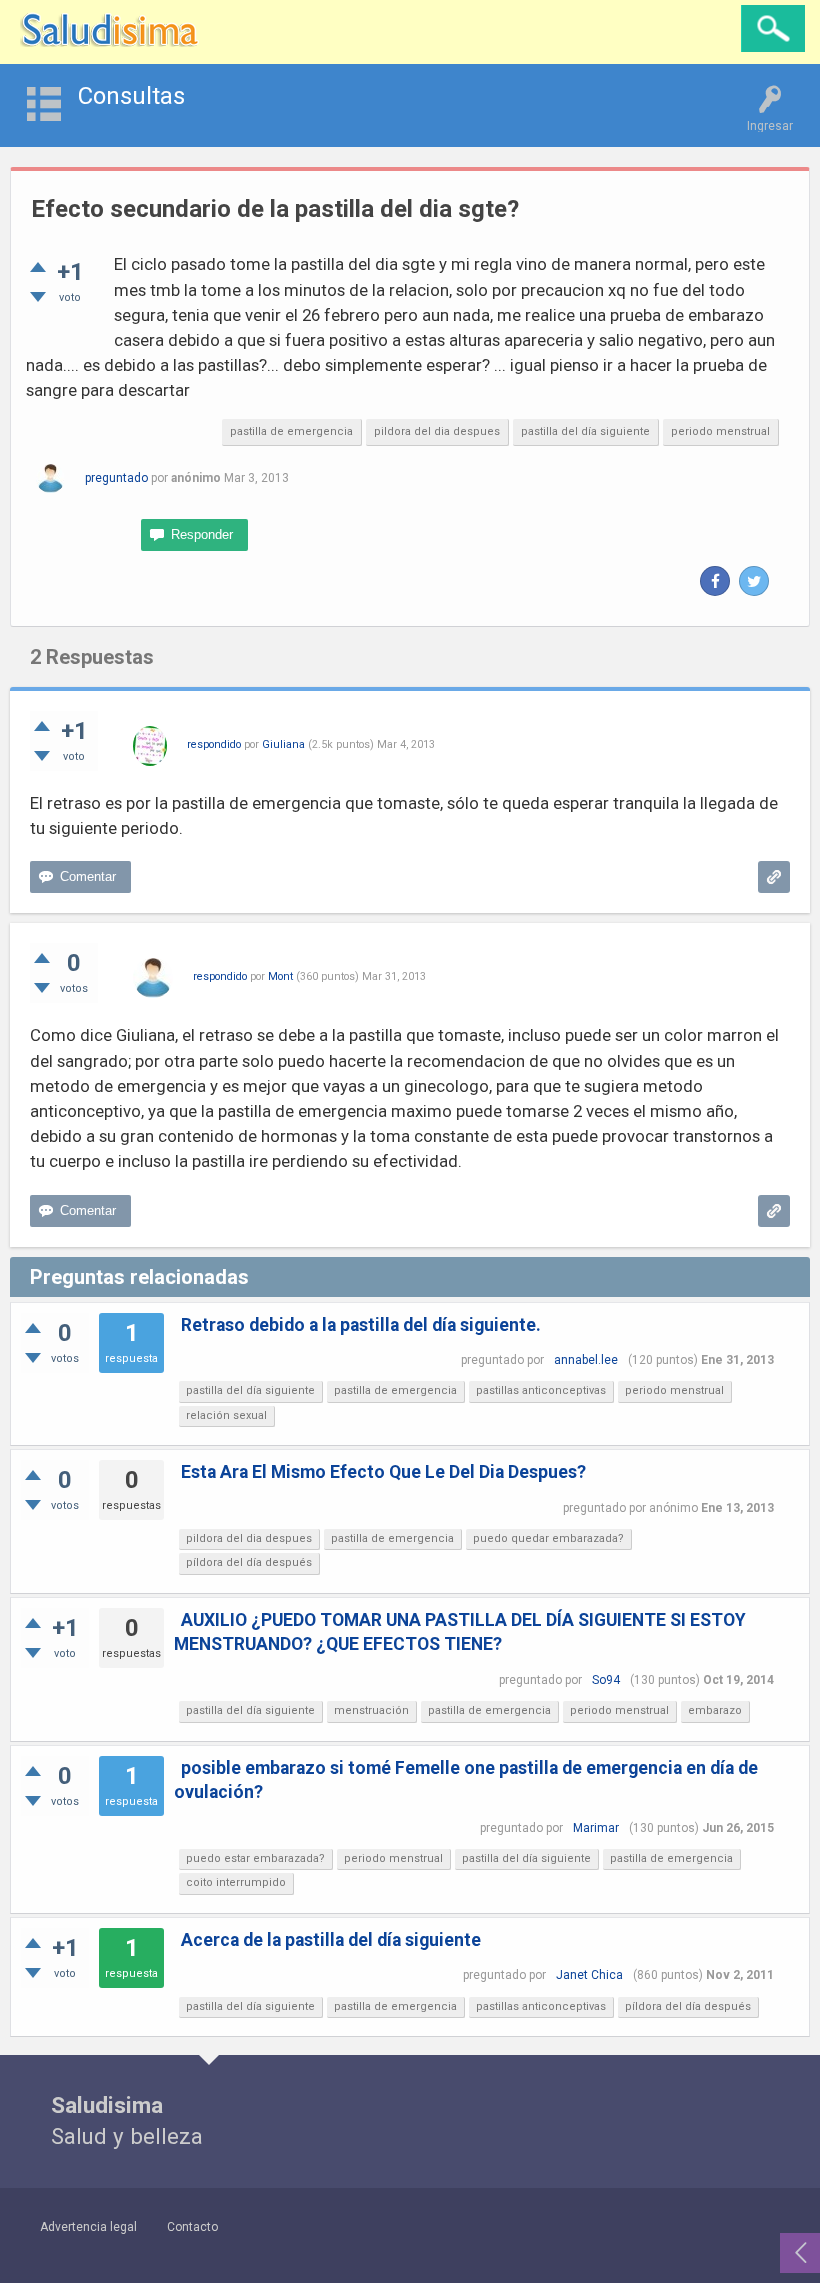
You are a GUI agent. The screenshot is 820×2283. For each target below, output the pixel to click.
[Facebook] (715, 581)
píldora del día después (249, 1562)
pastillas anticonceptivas (541, 1390)
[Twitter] (754, 581)
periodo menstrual (720, 431)
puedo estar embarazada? (255, 1858)
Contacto (192, 2227)
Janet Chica (589, 1975)
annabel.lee (586, 1360)
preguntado (116, 478)
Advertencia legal (88, 2227)
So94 (606, 1680)
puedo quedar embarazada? (548, 1538)
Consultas (131, 96)
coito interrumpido (236, 1882)
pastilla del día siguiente (585, 431)
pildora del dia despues (437, 431)
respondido (214, 744)
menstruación (371, 1710)
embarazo (715, 1710)
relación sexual (226, 1415)
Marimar (596, 1828)
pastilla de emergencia (291, 431)
